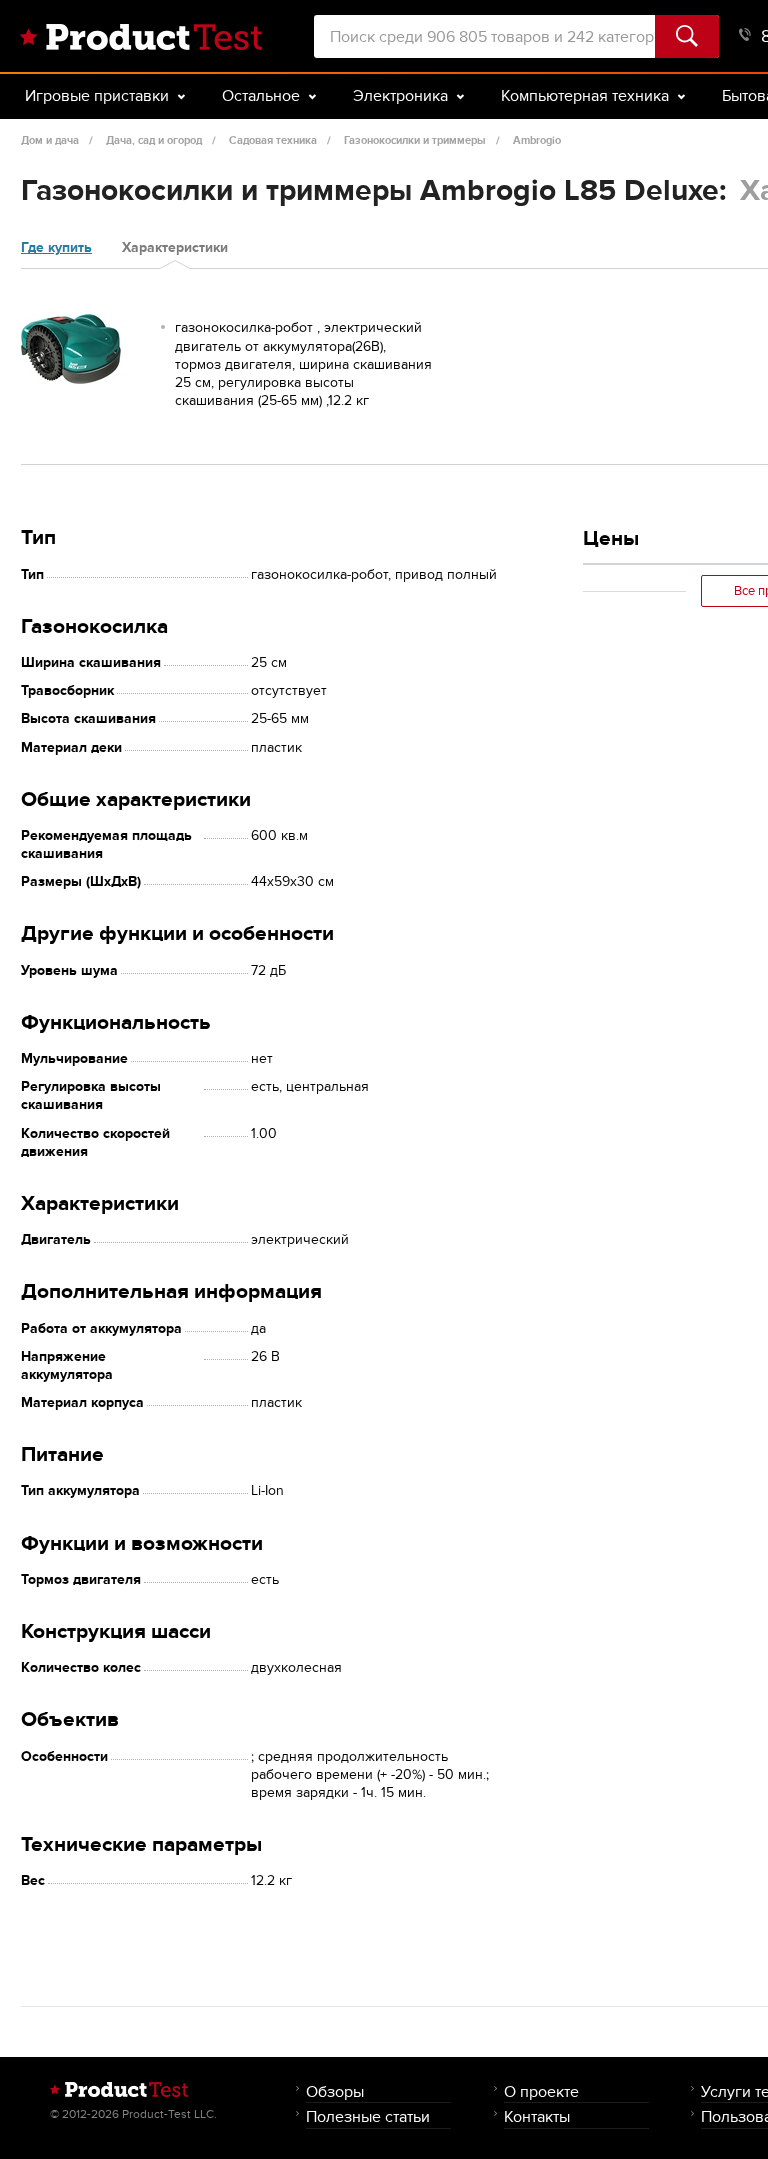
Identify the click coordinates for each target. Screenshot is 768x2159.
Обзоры (335, 2091)
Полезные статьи (368, 2116)
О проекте (541, 2091)
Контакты (537, 2116)
